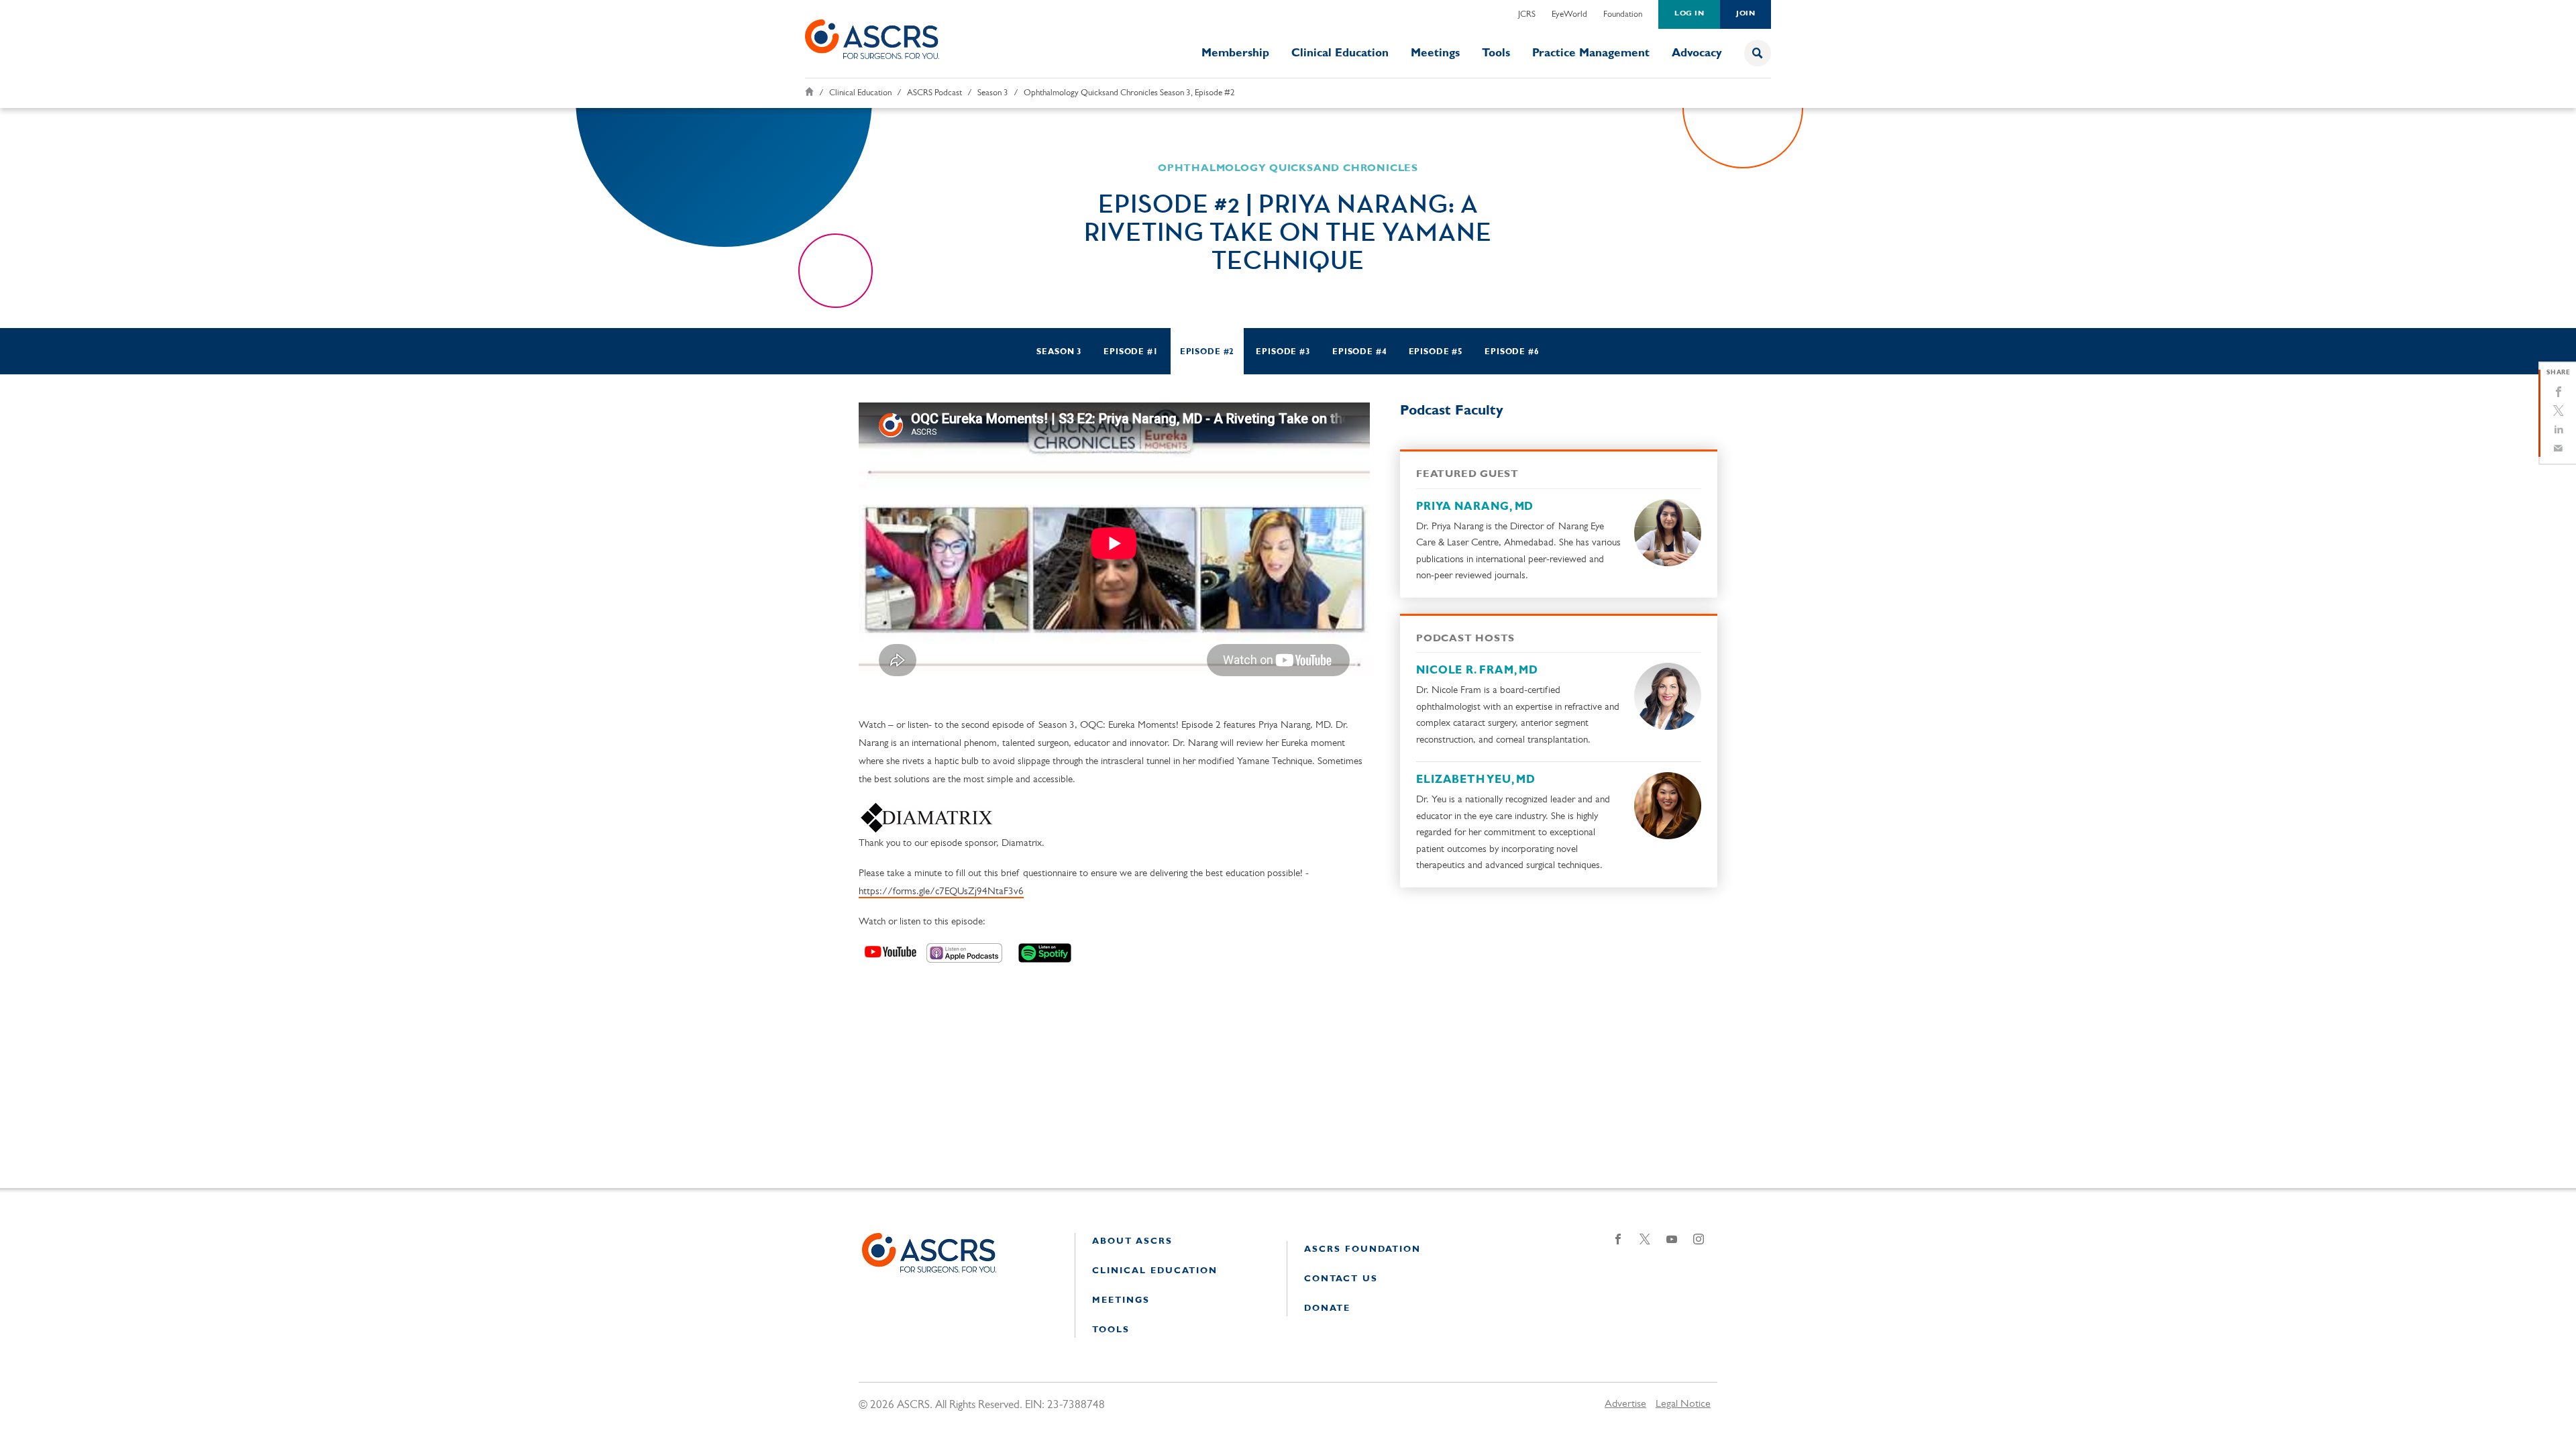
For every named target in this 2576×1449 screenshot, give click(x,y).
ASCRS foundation (1362, 1249)
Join (1746, 14)
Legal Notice (1683, 1404)
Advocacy (1697, 53)
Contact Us (1341, 1279)
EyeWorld (1569, 14)
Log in (1689, 14)
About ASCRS (1132, 1241)
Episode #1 (1131, 352)
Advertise (1625, 1404)
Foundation (1623, 14)
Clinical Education (1340, 53)
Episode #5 (1436, 352)
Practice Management (1591, 53)
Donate (1327, 1308)
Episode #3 (1283, 352)
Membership (1235, 53)
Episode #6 (1512, 352)
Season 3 (993, 93)
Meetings (1435, 53)
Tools (1496, 53)
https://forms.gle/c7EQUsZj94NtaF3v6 (941, 892)
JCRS (1527, 14)
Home (809, 92)
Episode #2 (1207, 352)
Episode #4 (1360, 352)
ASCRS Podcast (934, 93)
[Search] (1758, 53)
